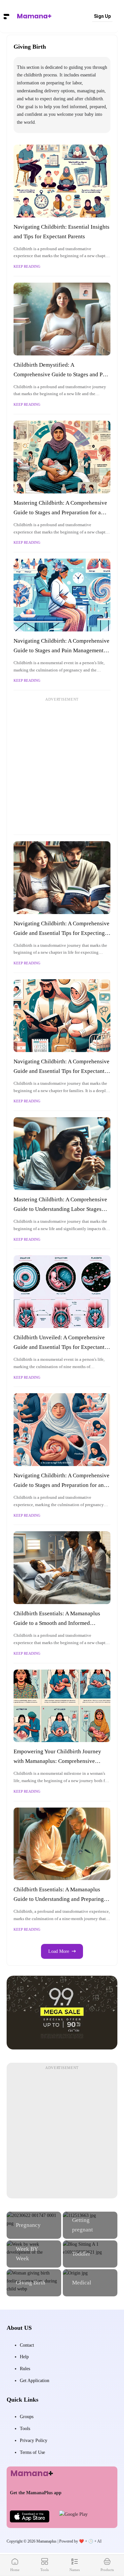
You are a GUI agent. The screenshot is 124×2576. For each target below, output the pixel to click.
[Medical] (90, 2283)
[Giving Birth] (34, 2283)
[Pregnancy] (34, 2225)
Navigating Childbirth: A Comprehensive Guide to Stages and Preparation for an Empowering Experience (62, 1485)
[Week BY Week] (34, 2254)
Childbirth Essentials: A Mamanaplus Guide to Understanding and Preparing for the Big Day (59, 1899)
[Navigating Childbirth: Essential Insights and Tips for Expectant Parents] (62, 181)
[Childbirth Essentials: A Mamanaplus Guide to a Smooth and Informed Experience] (62, 1568)
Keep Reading (27, 266)
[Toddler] (90, 2254)
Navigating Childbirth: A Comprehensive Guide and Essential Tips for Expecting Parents (62, 933)
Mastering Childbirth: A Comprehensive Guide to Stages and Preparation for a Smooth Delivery (60, 512)
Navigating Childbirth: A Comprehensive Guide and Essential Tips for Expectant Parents (62, 1071)
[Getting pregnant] (90, 2225)
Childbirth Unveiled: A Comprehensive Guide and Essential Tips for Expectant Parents (59, 1347)
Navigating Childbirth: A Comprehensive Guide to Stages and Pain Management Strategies (62, 650)
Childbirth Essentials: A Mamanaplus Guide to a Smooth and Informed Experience (57, 1623)
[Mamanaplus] (34, 16)
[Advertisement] (62, 766)
